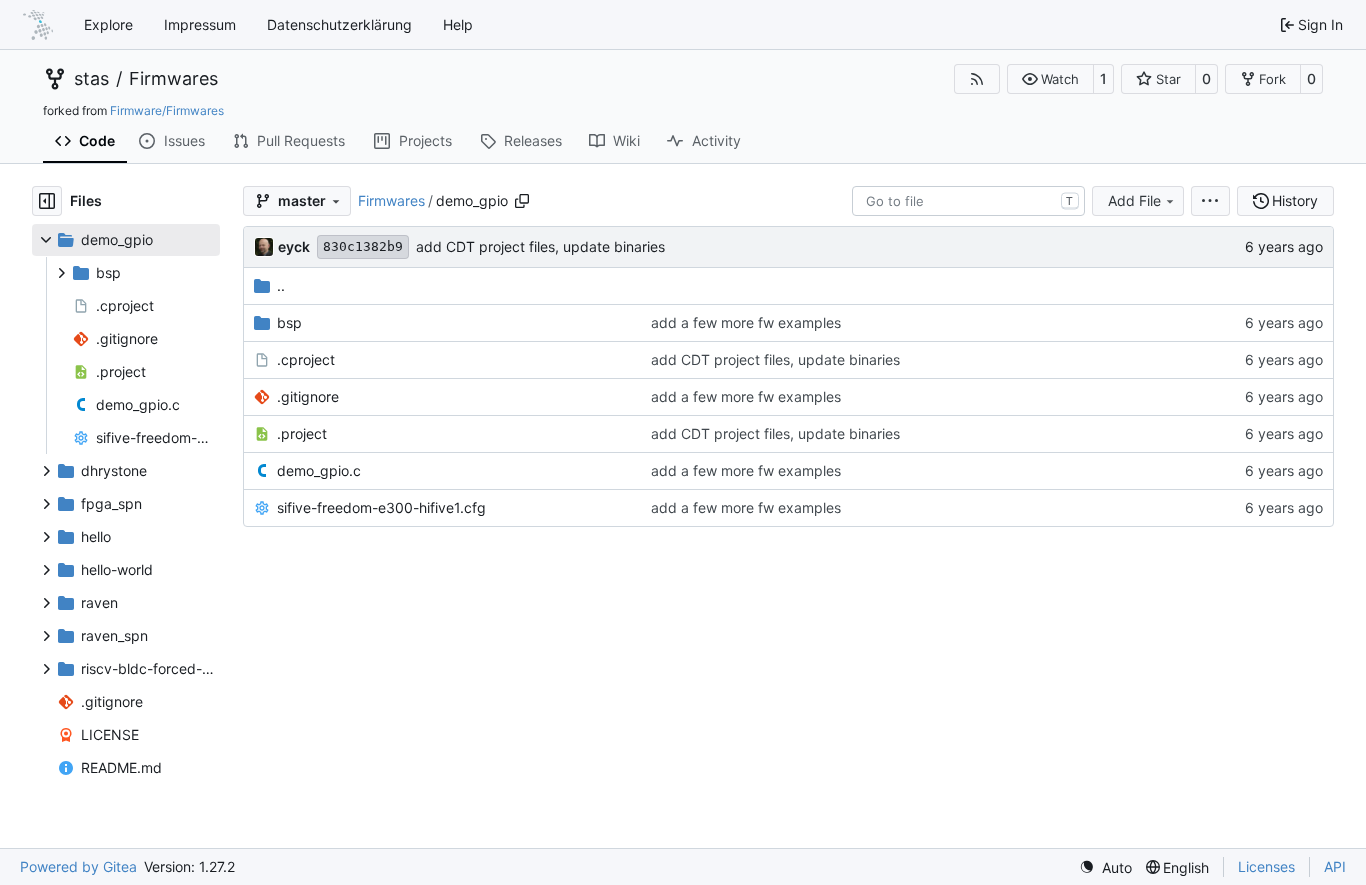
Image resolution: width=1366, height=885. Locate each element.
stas (91, 79)
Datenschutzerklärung (339, 24)
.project (302, 433)
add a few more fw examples (746, 322)
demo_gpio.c (319, 470)
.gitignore (308, 396)
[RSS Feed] (977, 79)
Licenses (1266, 866)
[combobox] (968, 201)
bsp (289, 322)
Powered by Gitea (78, 866)
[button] (1050, 79)
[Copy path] (522, 201)
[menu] (1210, 201)
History (1295, 200)
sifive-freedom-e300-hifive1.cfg (381, 507)
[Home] (38, 25)
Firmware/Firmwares (167, 110)
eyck (294, 246)
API (1335, 866)
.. (281, 285)
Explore (108, 24)
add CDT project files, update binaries (540, 246)
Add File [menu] (1134, 200)
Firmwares (173, 79)
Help (458, 24)
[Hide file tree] (47, 201)
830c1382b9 (363, 246)
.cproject (306, 359)
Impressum (200, 24)
